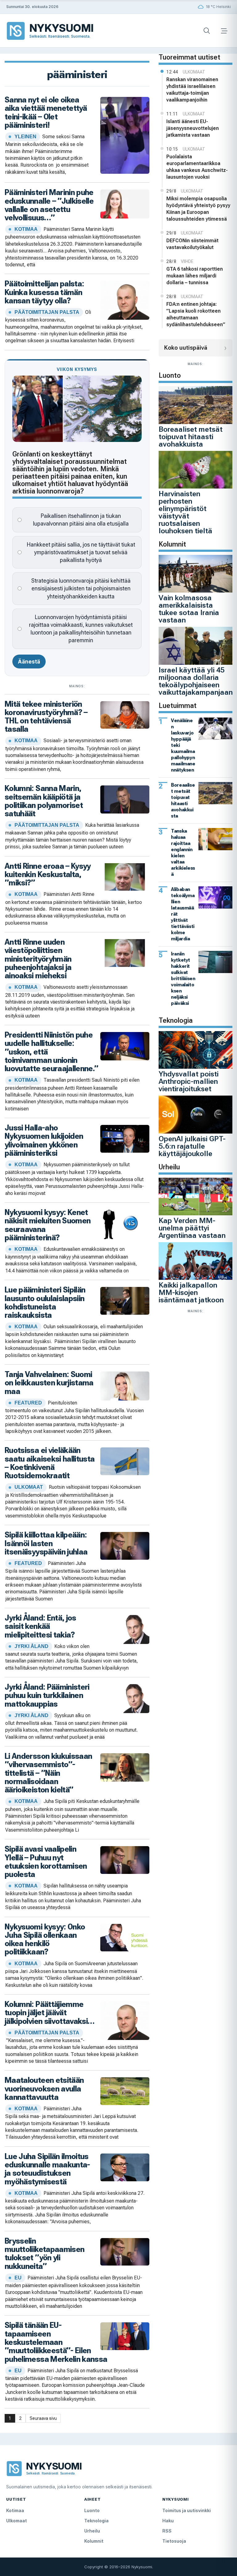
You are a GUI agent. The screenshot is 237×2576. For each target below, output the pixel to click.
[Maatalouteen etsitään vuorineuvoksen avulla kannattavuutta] (125, 2091)
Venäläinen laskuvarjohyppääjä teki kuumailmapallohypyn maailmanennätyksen (183, 745)
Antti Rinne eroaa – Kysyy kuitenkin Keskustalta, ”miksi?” (48, 874)
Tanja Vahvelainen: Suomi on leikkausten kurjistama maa (49, 1383)
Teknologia (96, 2521)
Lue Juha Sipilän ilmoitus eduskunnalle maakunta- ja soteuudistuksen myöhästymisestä (47, 2169)
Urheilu (92, 2531)
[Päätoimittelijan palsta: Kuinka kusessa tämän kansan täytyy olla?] (125, 300)
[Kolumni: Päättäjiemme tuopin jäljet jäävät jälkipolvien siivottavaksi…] (125, 2020)
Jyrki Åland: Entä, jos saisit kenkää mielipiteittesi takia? (40, 1626)
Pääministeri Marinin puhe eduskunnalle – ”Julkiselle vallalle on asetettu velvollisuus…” (49, 205)
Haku (168, 2521)
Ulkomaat (17, 2521)
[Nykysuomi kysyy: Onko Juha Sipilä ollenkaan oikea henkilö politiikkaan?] (125, 1937)
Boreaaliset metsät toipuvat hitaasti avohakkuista (191, 437)
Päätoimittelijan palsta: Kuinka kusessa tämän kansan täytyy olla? (44, 292)
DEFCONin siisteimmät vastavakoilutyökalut (192, 244)
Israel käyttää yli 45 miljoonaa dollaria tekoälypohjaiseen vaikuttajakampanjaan (196, 681)
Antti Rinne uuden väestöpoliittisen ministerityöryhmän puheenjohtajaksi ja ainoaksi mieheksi (38, 959)
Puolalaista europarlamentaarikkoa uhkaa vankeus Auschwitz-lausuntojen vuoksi (197, 167)
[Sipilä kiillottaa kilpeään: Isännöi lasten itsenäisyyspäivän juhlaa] (125, 1545)
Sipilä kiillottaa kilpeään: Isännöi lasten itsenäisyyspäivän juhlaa (46, 1543)
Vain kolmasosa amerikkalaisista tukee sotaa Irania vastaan (189, 609)
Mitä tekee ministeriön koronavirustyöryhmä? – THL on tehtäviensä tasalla (46, 717)
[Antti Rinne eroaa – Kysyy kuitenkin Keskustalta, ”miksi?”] (125, 876)
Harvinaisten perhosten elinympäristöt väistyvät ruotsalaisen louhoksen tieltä (185, 512)
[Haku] (207, 31)
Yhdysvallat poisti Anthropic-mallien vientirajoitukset (189, 1081)
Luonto (92, 2510)
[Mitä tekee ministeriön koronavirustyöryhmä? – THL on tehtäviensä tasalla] (125, 714)
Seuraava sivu (43, 2418)
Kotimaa (15, 2510)
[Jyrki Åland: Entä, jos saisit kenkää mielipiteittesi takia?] (125, 1629)
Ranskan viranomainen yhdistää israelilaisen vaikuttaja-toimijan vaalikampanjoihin (192, 90)
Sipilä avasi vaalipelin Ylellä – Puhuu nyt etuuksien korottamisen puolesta (46, 1862)
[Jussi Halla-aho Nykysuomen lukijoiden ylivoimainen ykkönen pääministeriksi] (125, 1138)
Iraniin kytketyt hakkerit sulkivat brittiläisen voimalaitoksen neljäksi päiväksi (183, 978)
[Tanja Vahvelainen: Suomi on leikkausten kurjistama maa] (125, 1385)
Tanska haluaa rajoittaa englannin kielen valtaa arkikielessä (183, 853)
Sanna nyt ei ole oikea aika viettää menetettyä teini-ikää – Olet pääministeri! (46, 112)
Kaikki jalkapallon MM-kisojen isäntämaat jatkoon (191, 1292)
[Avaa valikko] (224, 31)
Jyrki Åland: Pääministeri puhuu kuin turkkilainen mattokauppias (47, 1695)
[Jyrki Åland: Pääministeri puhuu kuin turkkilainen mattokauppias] (125, 1698)
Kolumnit (94, 2541)
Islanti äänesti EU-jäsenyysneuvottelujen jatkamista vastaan (193, 128)
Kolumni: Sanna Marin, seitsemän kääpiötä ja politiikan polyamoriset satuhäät (44, 801)
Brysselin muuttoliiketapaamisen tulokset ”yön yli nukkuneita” (44, 2253)
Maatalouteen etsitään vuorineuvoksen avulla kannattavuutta (44, 2089)
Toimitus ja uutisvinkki (187, 2510)
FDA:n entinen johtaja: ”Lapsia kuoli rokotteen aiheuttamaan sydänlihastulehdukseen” (196, 314)
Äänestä (29, 662)
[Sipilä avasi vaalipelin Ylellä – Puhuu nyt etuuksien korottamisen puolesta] (125, 1860)
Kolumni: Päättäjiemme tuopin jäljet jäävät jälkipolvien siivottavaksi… (50, 2013)
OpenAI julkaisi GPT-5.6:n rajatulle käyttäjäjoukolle (192, 1146)
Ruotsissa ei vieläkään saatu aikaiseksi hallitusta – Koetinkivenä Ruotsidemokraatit (50, 1463)
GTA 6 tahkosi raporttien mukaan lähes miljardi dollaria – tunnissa (195, 276)
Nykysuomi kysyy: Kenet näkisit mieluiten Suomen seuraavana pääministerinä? (48, 1225)
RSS (167, 2531)
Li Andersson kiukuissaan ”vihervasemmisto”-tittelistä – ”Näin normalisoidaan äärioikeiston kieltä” (48, 1773)
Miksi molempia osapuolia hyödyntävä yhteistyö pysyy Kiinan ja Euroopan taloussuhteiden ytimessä (198, 209)
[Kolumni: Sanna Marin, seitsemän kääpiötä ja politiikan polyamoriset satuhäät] (125, 799)
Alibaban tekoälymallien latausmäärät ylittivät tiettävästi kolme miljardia (183, 914)
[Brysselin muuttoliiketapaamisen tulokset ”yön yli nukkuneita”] (125, 2251)
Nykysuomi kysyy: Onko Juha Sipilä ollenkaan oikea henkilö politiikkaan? (45, 1939)
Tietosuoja (174, 2541)
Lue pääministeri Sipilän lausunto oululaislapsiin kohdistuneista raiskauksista (45, 1302)
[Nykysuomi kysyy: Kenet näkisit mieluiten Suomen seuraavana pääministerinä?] (125, 1223)
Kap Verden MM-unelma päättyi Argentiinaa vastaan (192, 1228)
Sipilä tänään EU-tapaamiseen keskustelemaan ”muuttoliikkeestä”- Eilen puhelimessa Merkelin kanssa (56, 2342)
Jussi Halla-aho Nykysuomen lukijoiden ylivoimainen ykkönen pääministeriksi (44, 1140)
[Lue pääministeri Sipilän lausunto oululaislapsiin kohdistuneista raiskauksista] (125, 1300)
